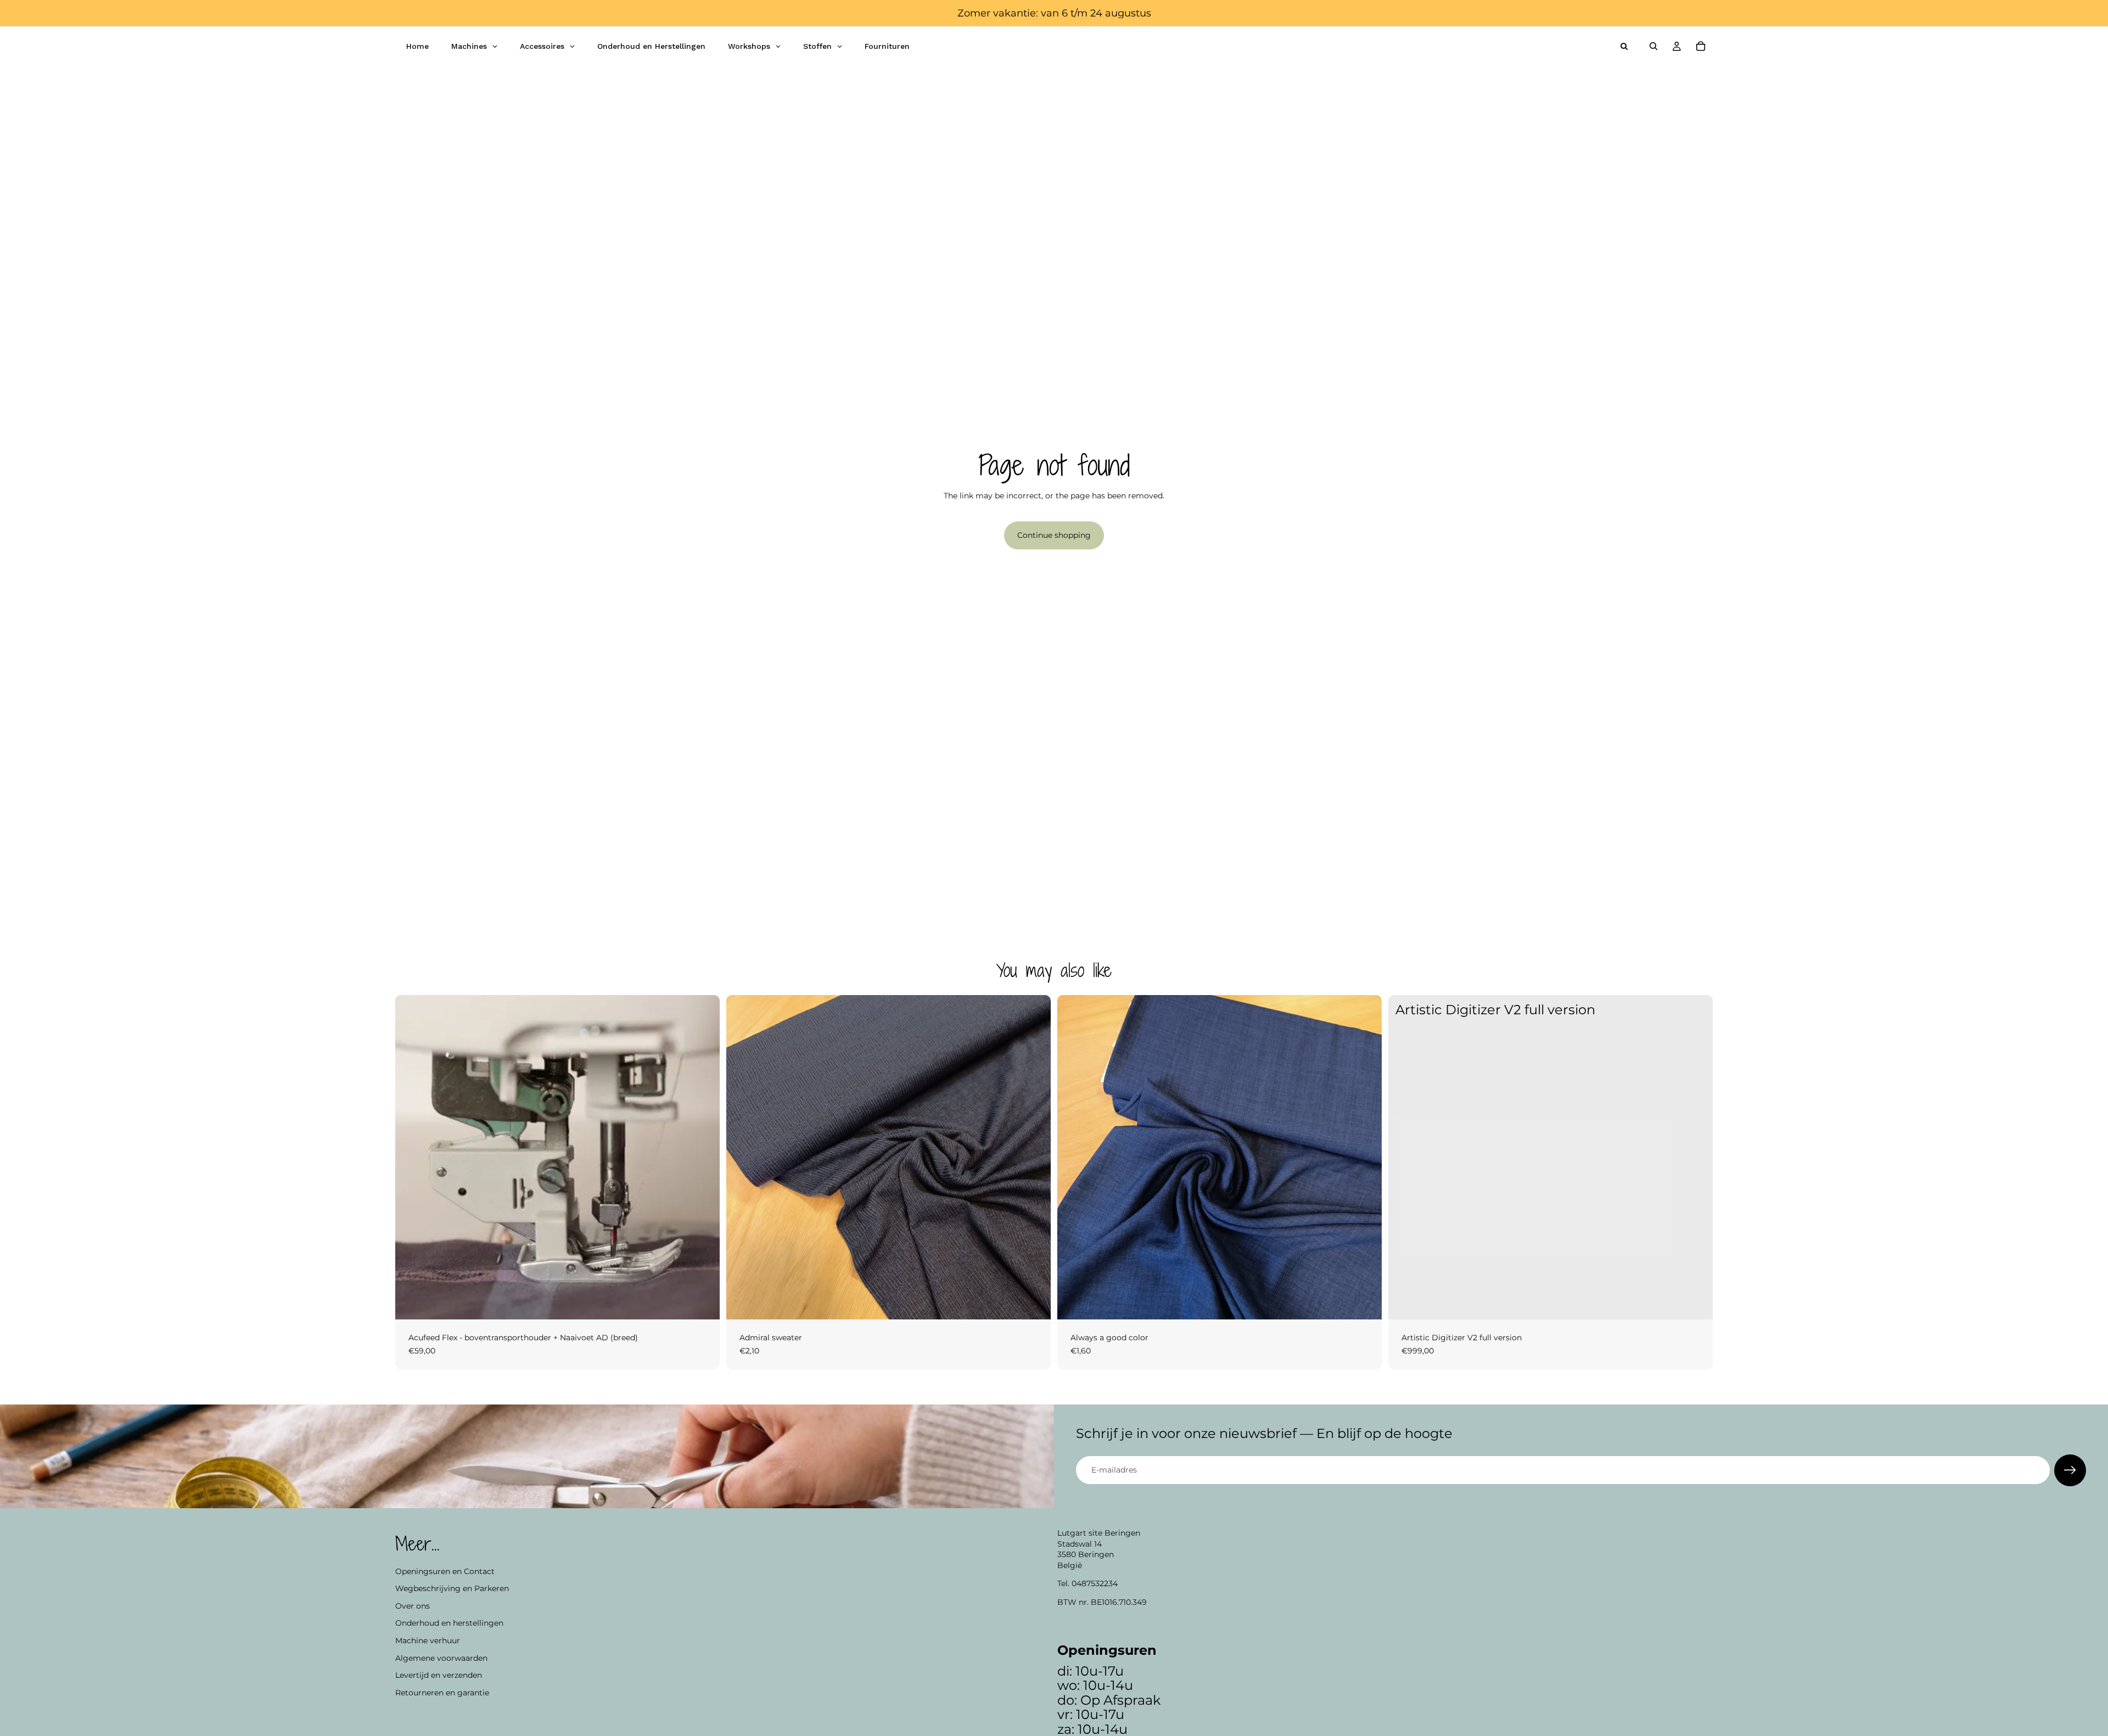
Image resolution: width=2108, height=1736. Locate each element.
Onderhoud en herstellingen (449, 1623)
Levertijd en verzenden (439, 1675)
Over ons (413, 1605)
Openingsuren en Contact (445, 1571)
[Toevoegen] (703, 1302)
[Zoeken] (1653, 46)
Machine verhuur (428, 1641)
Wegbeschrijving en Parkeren (452, 1588)
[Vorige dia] (412, 1158)
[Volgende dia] (703, 1158)
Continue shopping (1054, 535)
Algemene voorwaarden (441, 1658)
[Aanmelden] (2070, 1470)
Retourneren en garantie (442, 1692)
